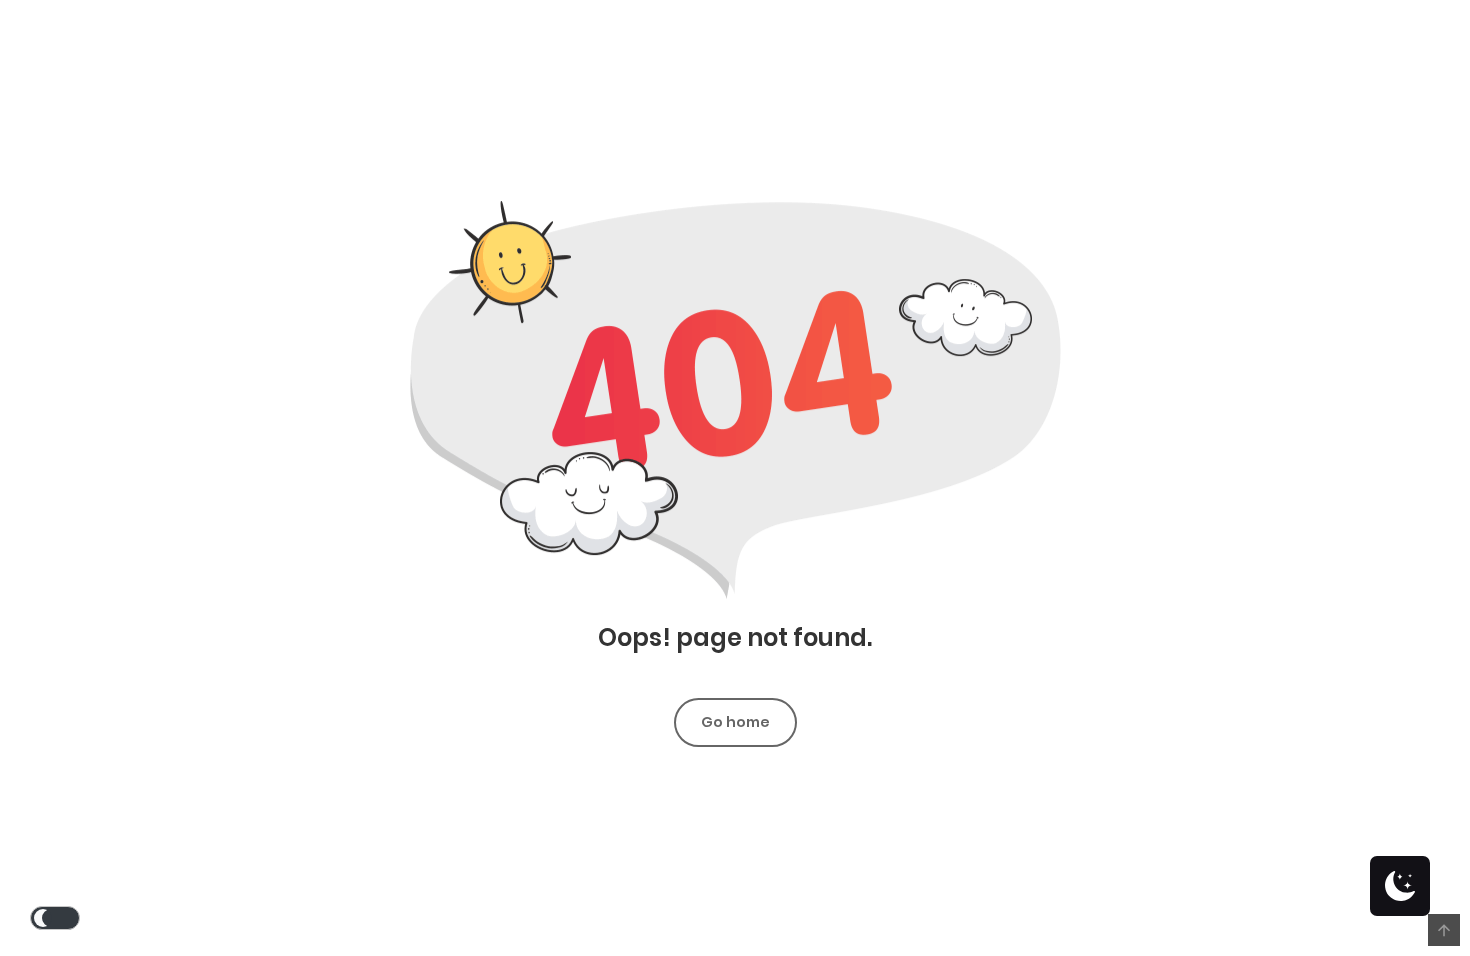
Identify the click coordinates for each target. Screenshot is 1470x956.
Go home (735, 722)
